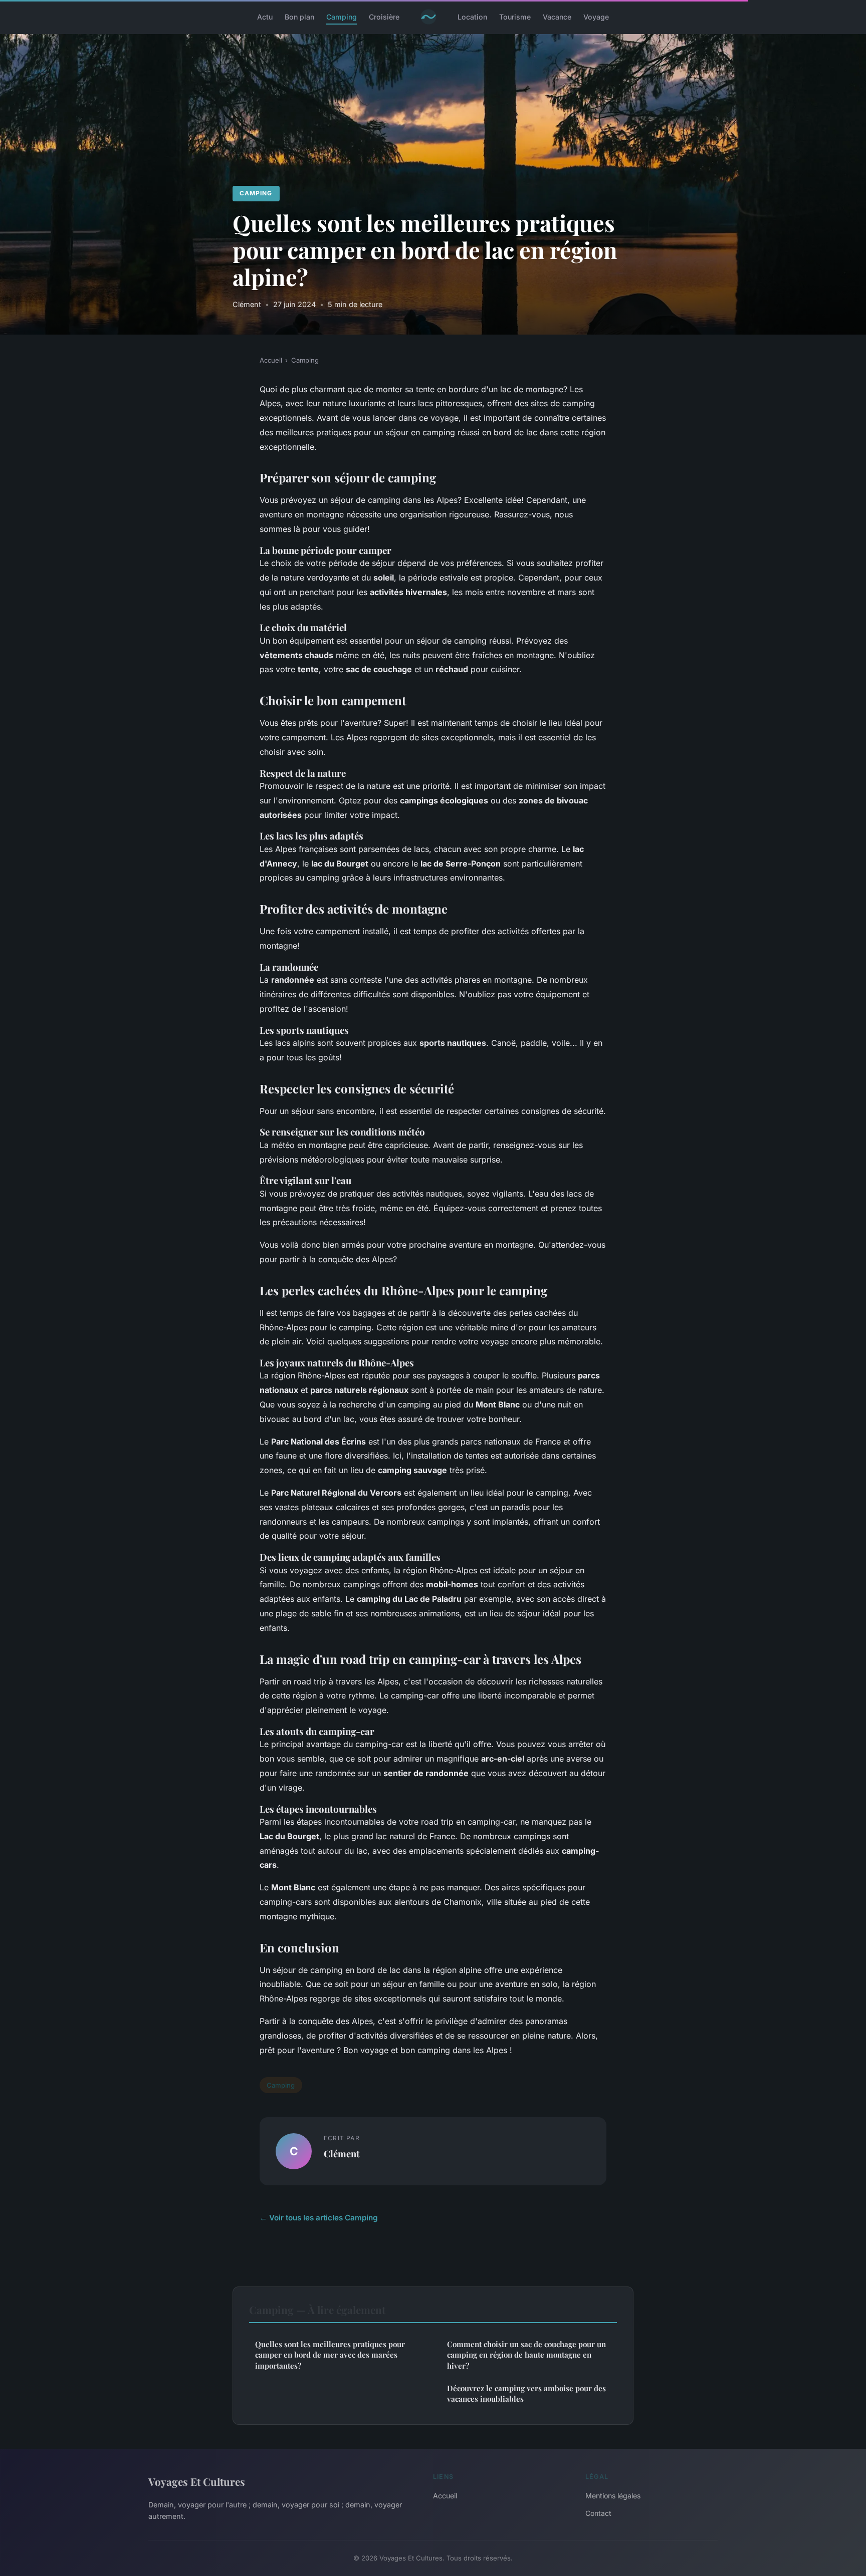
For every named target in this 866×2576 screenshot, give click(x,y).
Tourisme (515, 17)
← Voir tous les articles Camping (319, 2218)
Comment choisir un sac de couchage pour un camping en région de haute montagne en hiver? (526, 2355)
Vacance (557, 17)
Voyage (596, 17)
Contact (598, 2513)
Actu (265, 17)
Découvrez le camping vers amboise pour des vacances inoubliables (526, 2393)
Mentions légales (613, 2496)
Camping (342, 17)
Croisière (384, 17)
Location (472, 17)
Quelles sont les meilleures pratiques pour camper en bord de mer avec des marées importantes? (330, 2355)
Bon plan (299, 17)
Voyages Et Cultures (197, 2481)
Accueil (271, 360)
